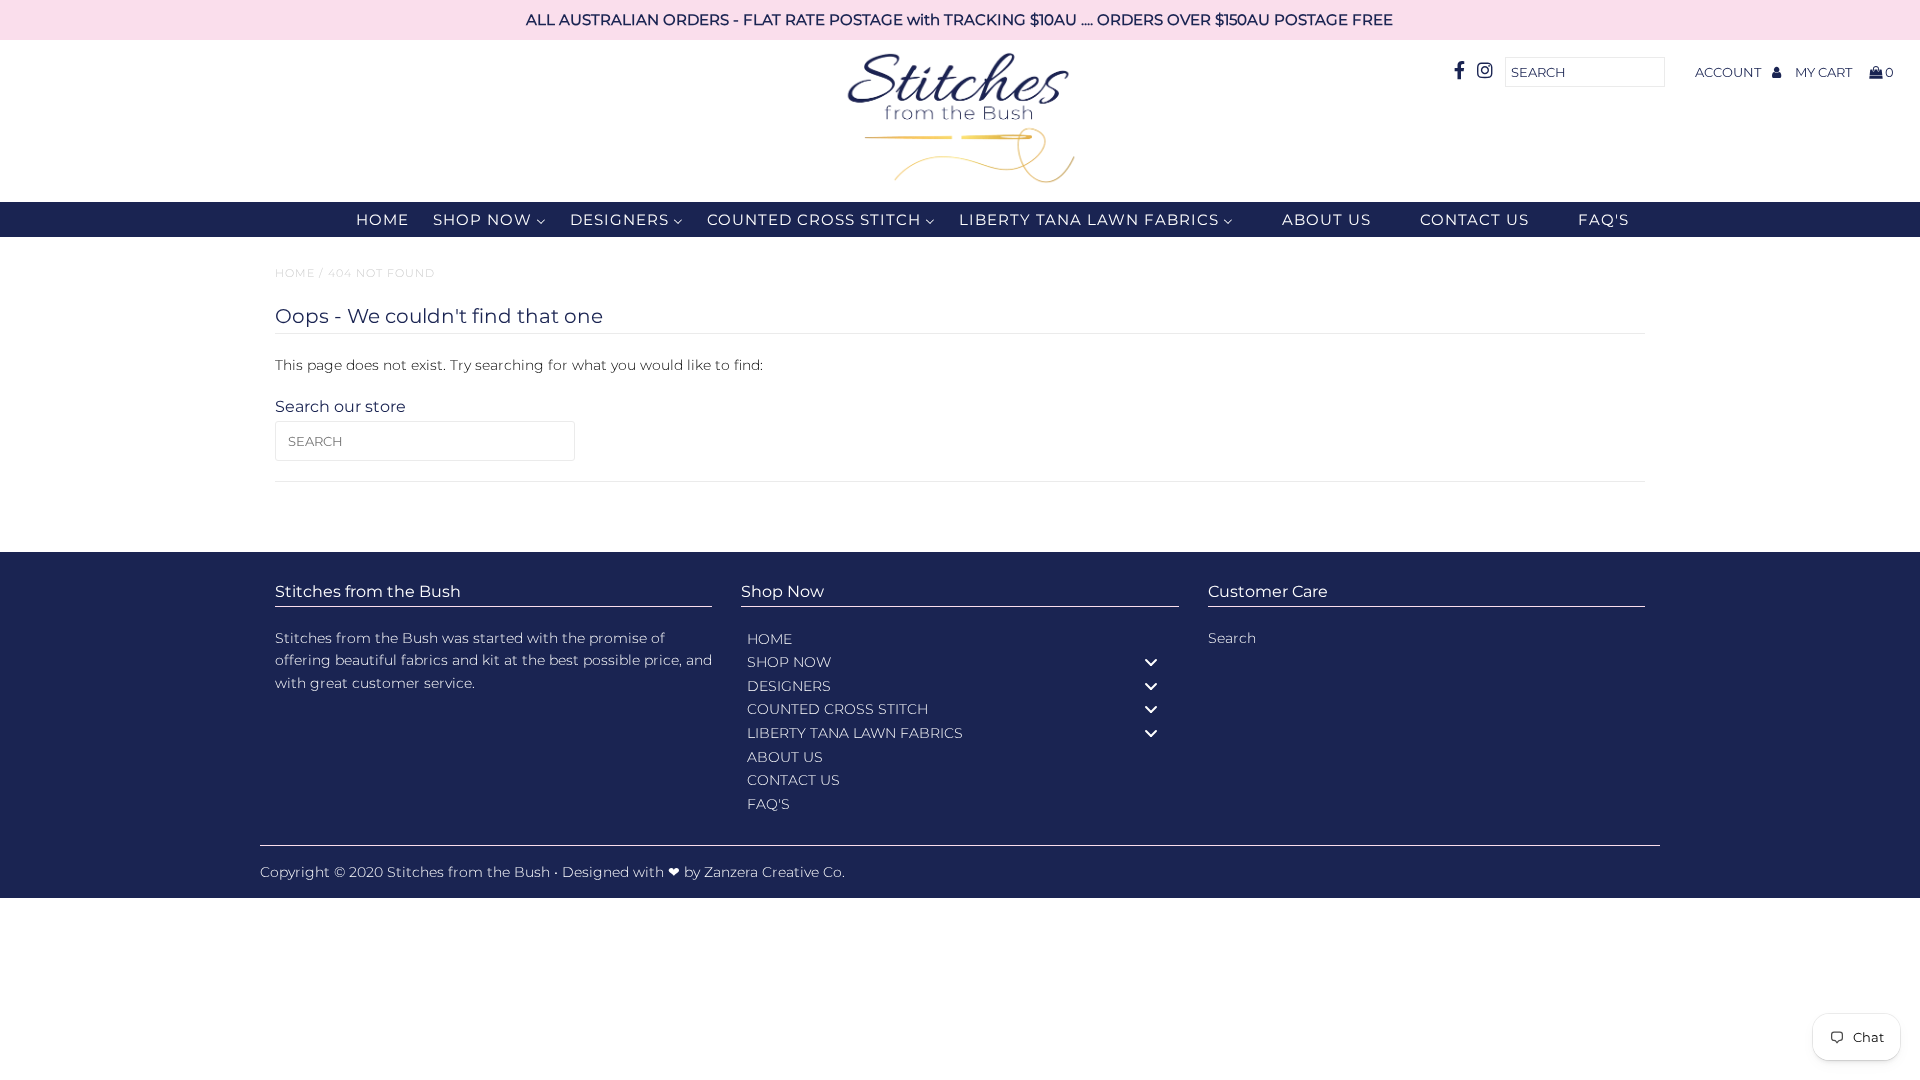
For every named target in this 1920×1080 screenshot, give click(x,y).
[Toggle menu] (1151, 662)
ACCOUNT (1729, 72)
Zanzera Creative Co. (774, 872)
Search (1232, 638)
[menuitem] (370, 219)
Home (295, 273)
